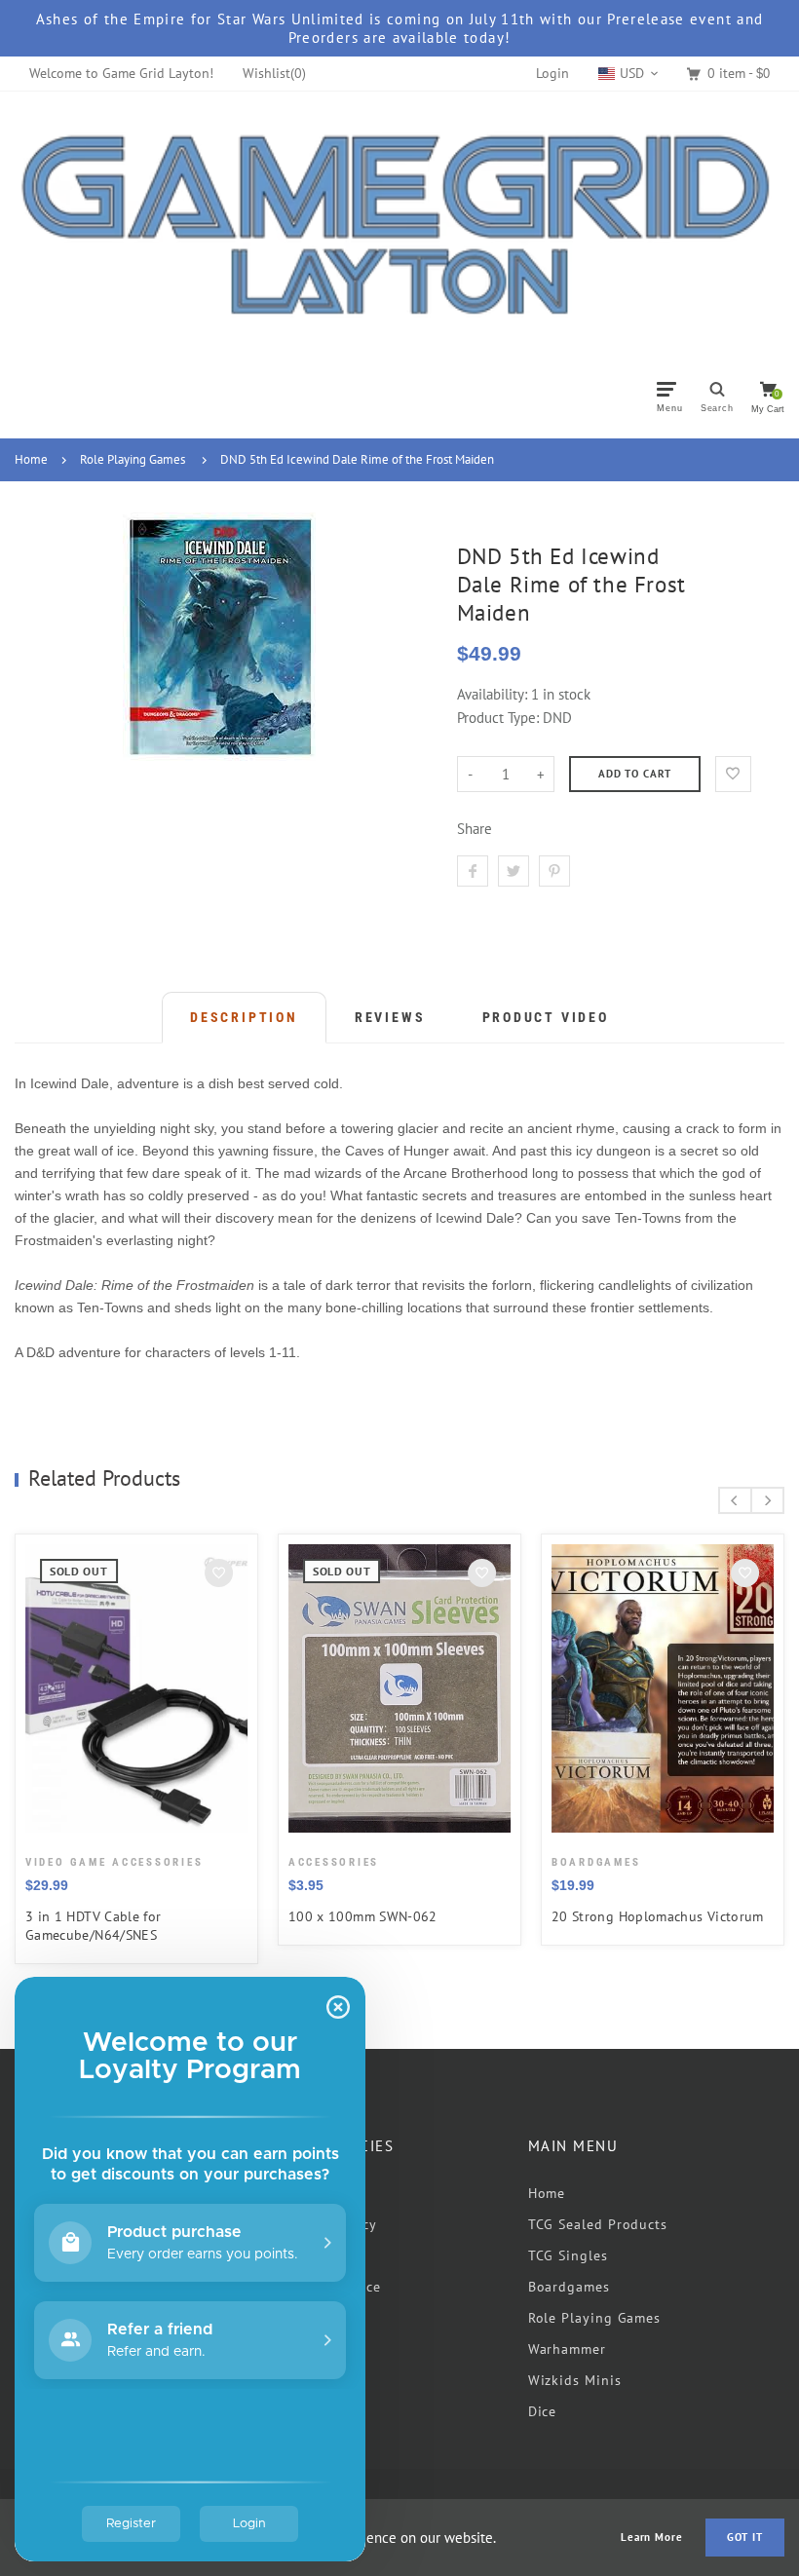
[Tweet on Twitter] (514, 871)
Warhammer (567, 2349)
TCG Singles (568, 2255)
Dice (543, 2411)
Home (31, 459)
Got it (745, 2537)
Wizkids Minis (575, 2380)
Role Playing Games (133, 459)
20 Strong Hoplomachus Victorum (658, 1916)
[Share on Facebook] (473, 871)
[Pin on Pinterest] (554, 871)
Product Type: (498, 718)
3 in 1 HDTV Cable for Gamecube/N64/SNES (94, 1926)
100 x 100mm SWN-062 (363, 1916)
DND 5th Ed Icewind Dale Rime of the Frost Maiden (357, 459)
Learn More (652, 2538)
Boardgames (569, 2287)
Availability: (494, 694)
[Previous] (735, 1500)
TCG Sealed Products (598, 2224)
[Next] (767, 1500)
